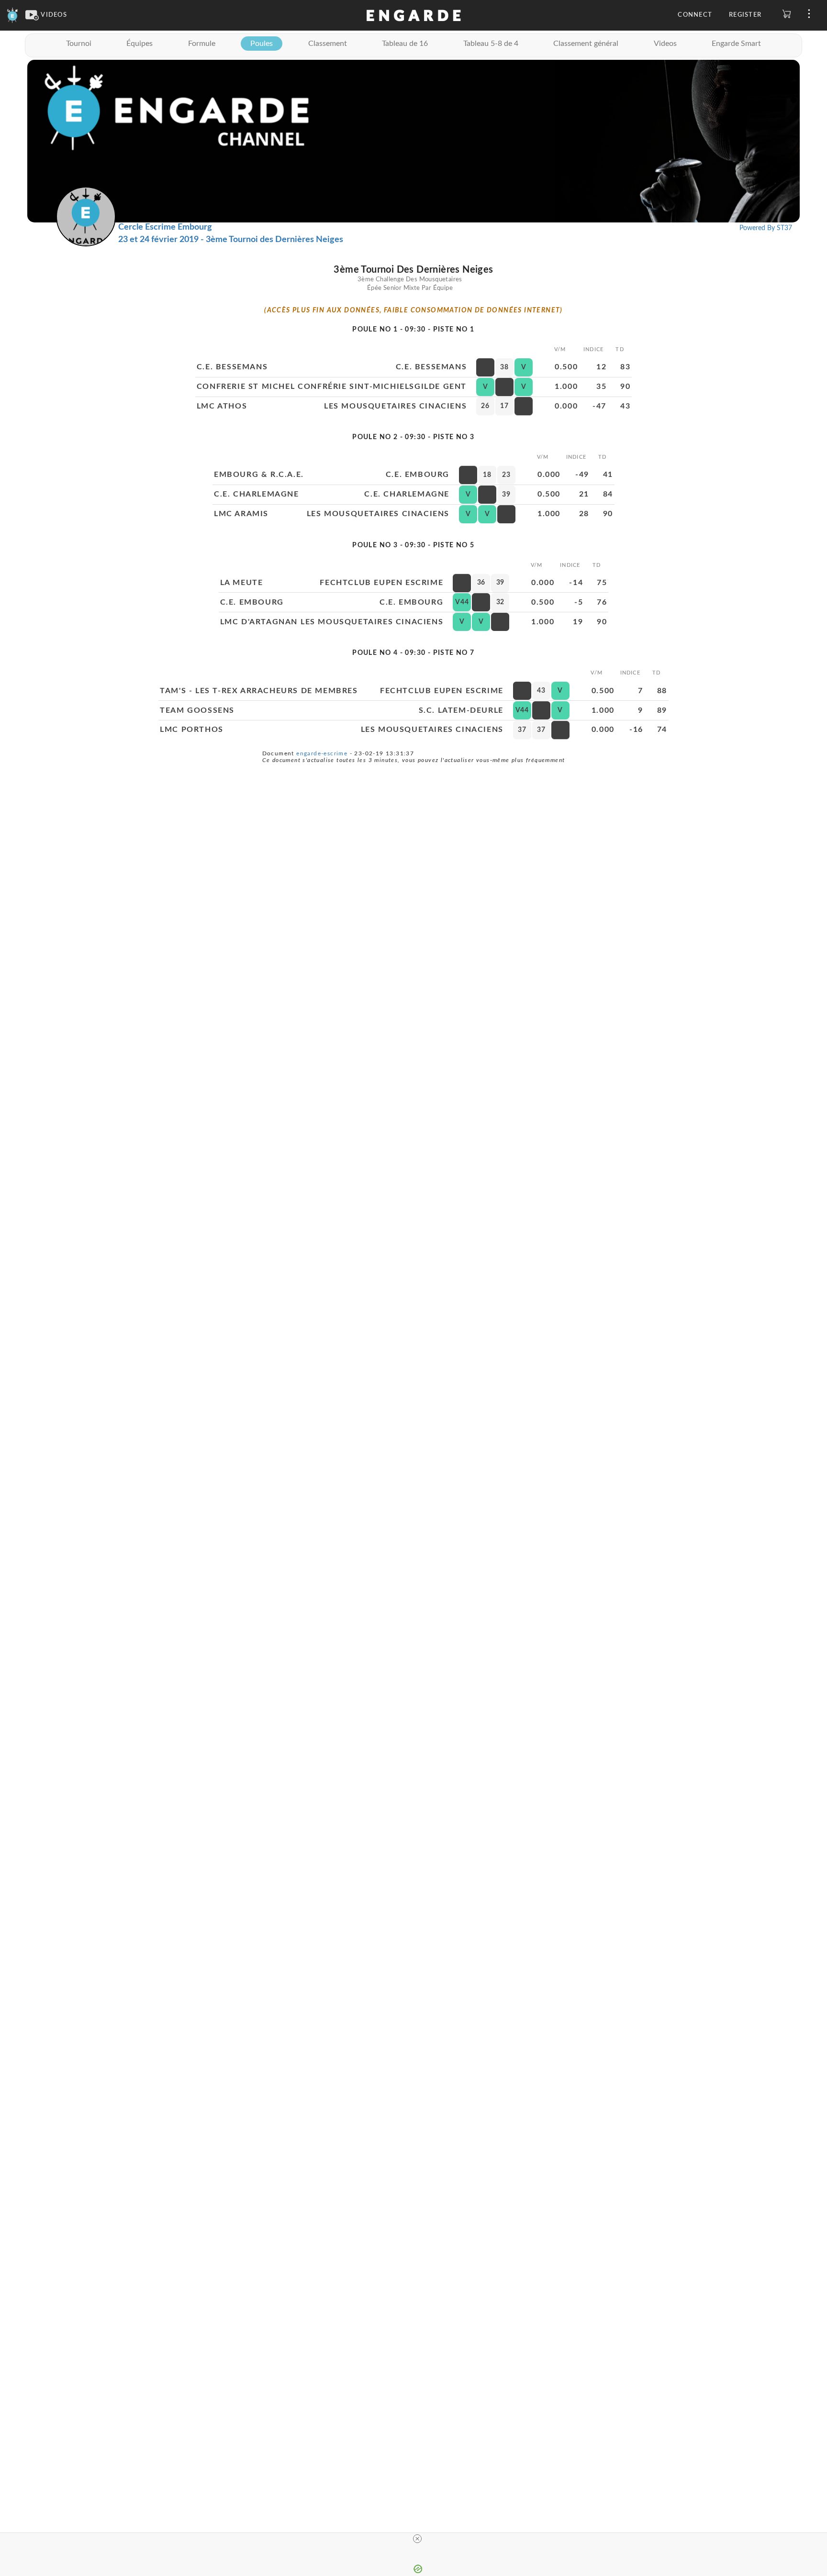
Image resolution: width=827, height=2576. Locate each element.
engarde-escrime (322, 753)
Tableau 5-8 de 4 (491, 44)
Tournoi (79, 44)
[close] (417, 2539)
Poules (262, 44)
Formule (202, 44)
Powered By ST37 (766, 228)
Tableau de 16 (405, 44)
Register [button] (745, 15)
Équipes (140, 44)
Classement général (586, 44)
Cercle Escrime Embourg (165, 227)
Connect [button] (695, 15)
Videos (665, 44)
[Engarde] (13, 15)
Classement (328, 44)
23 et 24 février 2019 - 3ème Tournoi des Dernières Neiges (231, 240)
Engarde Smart (736, 44)
